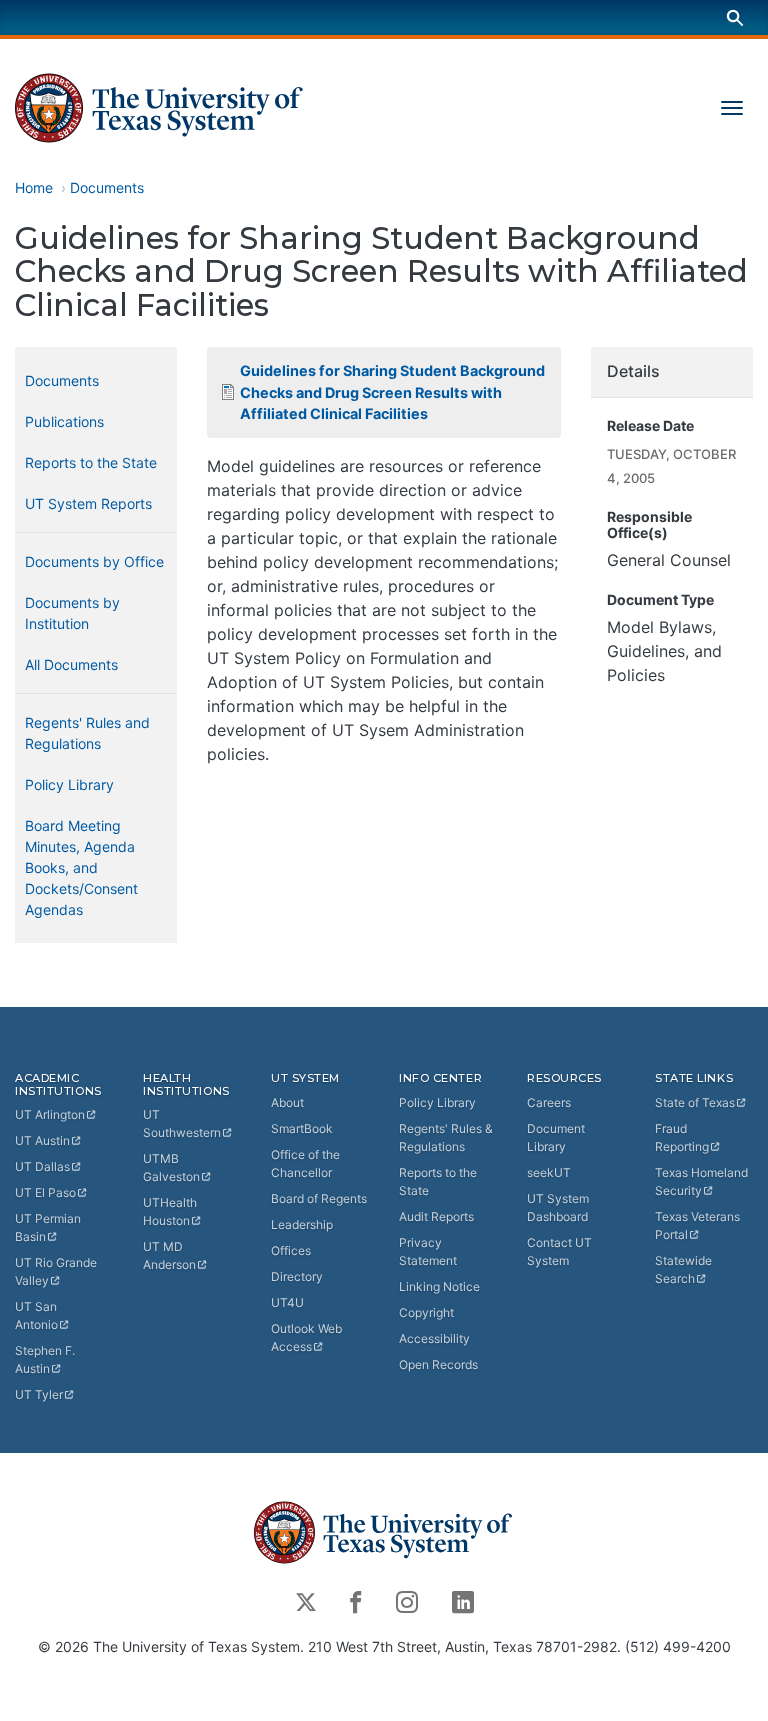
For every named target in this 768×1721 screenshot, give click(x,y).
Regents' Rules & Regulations (446, 1137)
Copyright (426, 1312)
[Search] (735, 17)
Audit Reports (436, 1216)
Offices (291, 1250)
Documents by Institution (72, 613)
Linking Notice (439, 1286)
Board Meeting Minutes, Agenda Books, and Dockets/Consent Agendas (81, 867)
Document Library (556, 1137)
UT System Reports (88, 503)
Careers (549, 1102)
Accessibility (434, 1338)
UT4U (287, 1302)
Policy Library (69, 784)
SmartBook (302, 1128)
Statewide (683, 1269)
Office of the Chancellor (305, 1163)
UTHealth (170, 1211)
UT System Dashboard (558, 1207)
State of (695, 1102)
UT (50, 1114)
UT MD (169, 1255)
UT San (36, 1315)
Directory (297, 1276)
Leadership (302, 1224)
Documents (107, 187)
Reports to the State (91, 462)
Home (34, 187)
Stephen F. (45, 1359)
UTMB (171, 1167)
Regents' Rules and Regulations (87, 733)
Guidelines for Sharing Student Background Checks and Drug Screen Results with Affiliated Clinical (392, 392)
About (287, 1102)
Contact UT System (559, 1251)
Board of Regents (319, 1198)
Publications (64, 421)
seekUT (549, 1172)
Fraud (682, 1137)
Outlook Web (306, 1337)
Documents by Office (94, 561)
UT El (45, 1192)
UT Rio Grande (56, 1271)
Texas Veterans (697, 1225)
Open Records (438, 1364)
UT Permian (48, 1227)
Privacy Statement (428, 1251)
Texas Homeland (701, 1181)
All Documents (71, 664)
